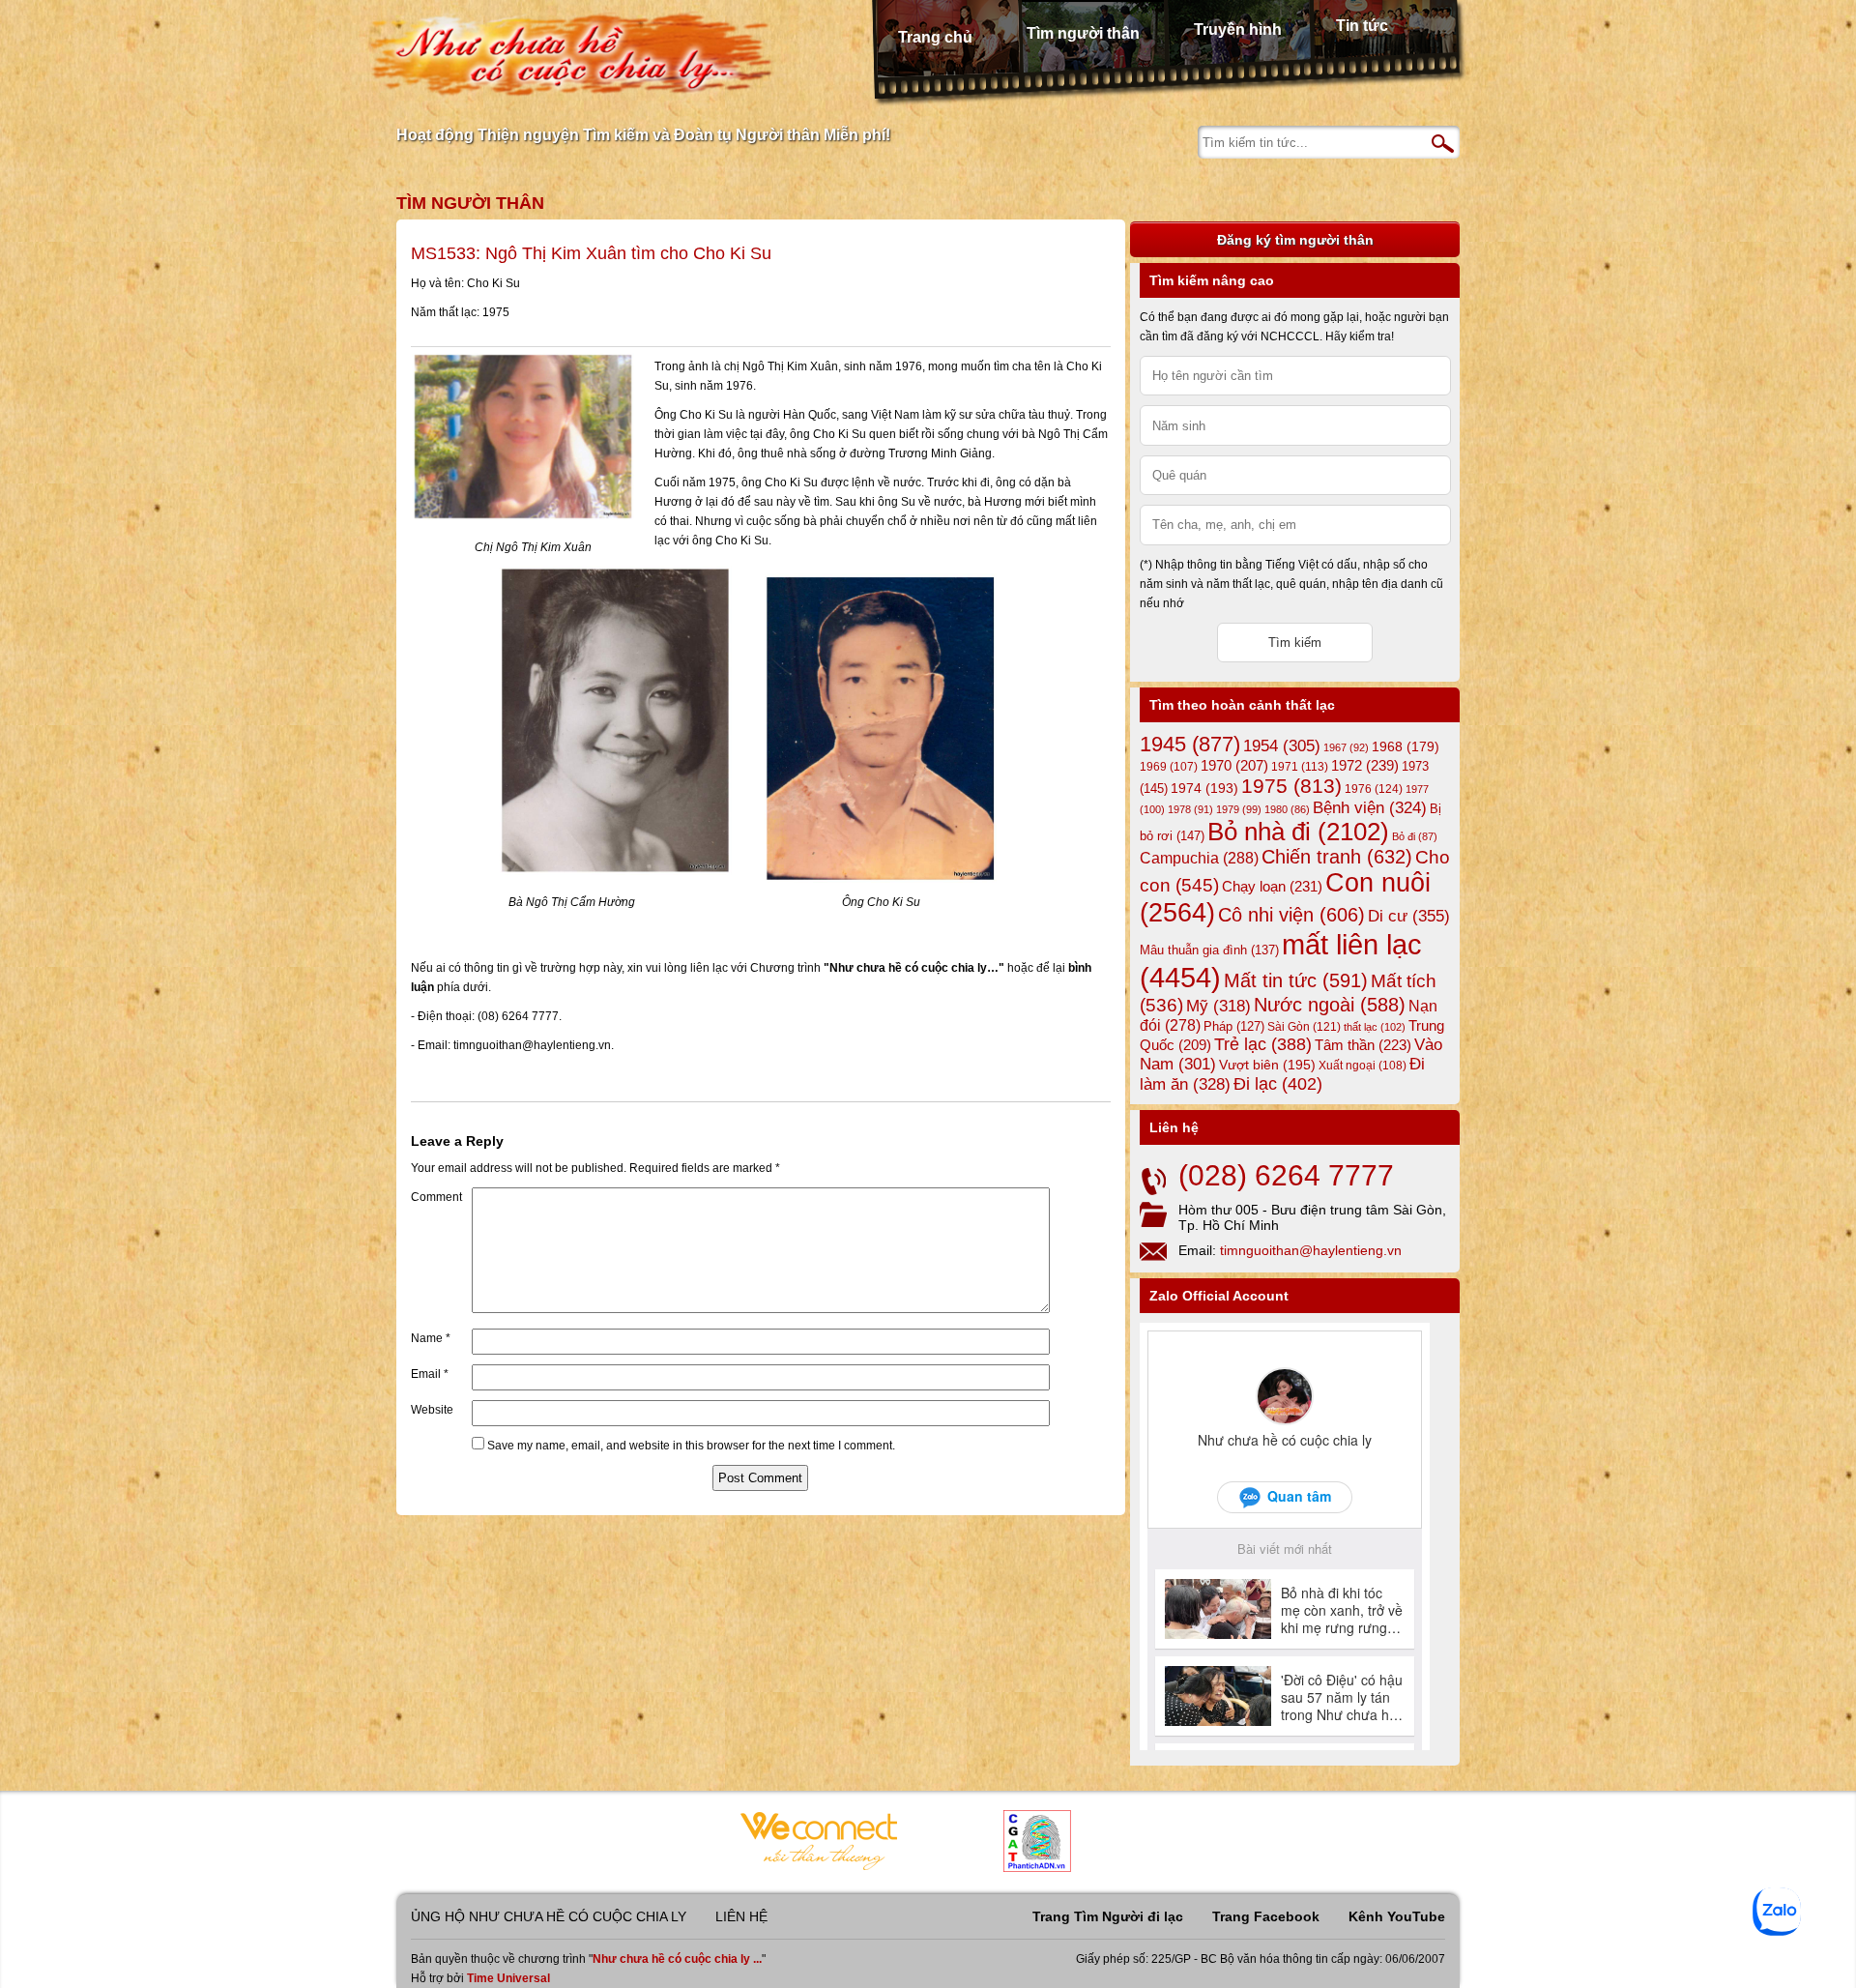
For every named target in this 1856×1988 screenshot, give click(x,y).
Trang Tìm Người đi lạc (1108, 1916)
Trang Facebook (1266, 1916)
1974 (1204, 788)
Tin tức (1362, 26)
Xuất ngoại (1363, 1065)
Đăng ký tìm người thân (1295, 240)
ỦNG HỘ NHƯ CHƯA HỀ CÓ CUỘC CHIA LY (549, 1916)
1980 (1287, 809)
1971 (1300, 767)
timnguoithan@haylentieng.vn (1311, 1250)
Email (430, 1374)
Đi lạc (1278, 1084)
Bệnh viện (1370, 808)
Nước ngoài (1330, 1005)
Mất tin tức (1296, 980)
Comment (436, 1197)
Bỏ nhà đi (1298, 832)
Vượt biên (1267, 1065)
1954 (1282, 746)
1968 (1406, 746)
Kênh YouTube (1397, 1916)
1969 (1169, 766)
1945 (1190, 744)
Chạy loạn (1272, 886)
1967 (1346, 747)
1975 (1291, 786)
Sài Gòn (1304, 1027)
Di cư (1409, 916)
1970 (1234, 766)
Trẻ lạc (1263, 1044)
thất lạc (1375, 1027)
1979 (1239, 809)
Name (431, 1338)
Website (432, 1410)
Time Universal (508, 1978)
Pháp (1234, 1027)
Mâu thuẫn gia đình (1209, 950)
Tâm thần (1363, 1045)
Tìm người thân (1083, 33)
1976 (1374, 789)
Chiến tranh (1337, 857)
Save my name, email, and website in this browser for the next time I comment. (691, 1446)
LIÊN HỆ (741, 1916)
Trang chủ (935, 37)
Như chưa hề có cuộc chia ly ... (677, 1959)
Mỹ (1218, 1006)
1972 (1365, 765)
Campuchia (1199, 858)
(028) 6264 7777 (1286, 1175)
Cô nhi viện (1291, 915)
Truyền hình (1238, 29)
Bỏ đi (1415, 836)
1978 (1190, 809)
